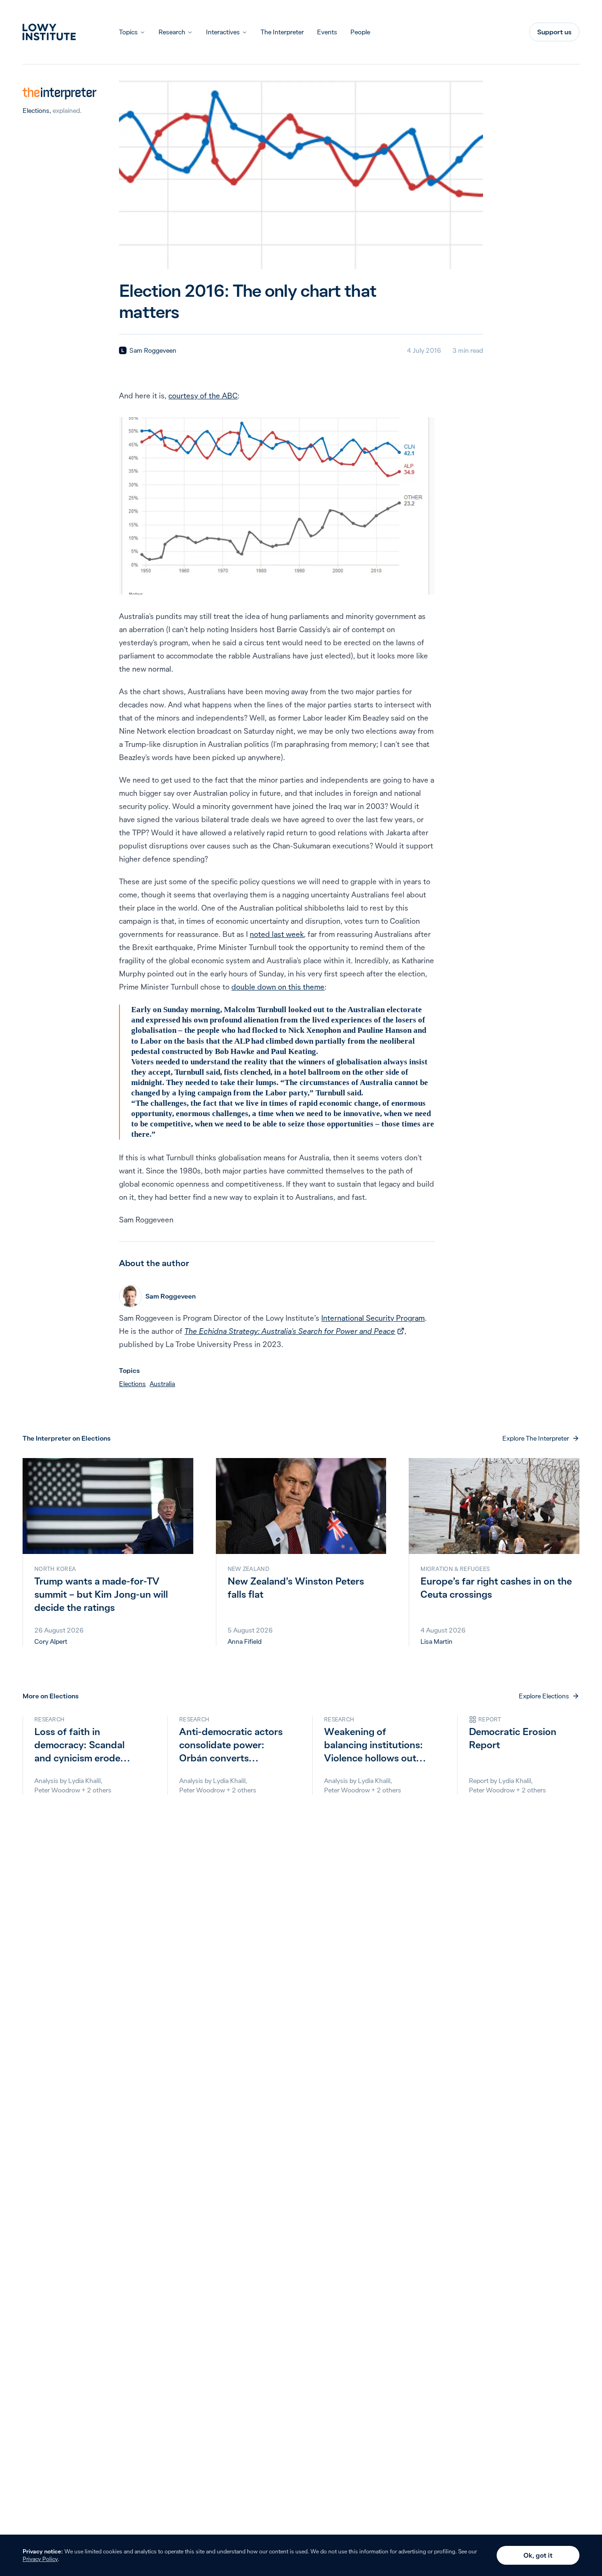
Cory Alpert (51, 1641)
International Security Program (373, 1318)
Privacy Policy (40, 2559)
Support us (554, 32)
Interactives (223, 32)
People (360, 32)
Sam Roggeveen (153, 350)
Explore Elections (544, 1696)
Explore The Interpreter (536, 1438)
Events (327, 32)
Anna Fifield (245, 1641)
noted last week (277, 934)
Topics (128, 32)
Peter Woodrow (57, 1790)
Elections (36, 111)
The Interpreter (282, 32)
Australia (162, 1384)
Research (172, 32)
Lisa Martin (436, 1641)
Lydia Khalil (84, 1781)
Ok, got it (538, 2555)
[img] (123, 350)
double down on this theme (278, 987)
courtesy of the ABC (203, 396)
